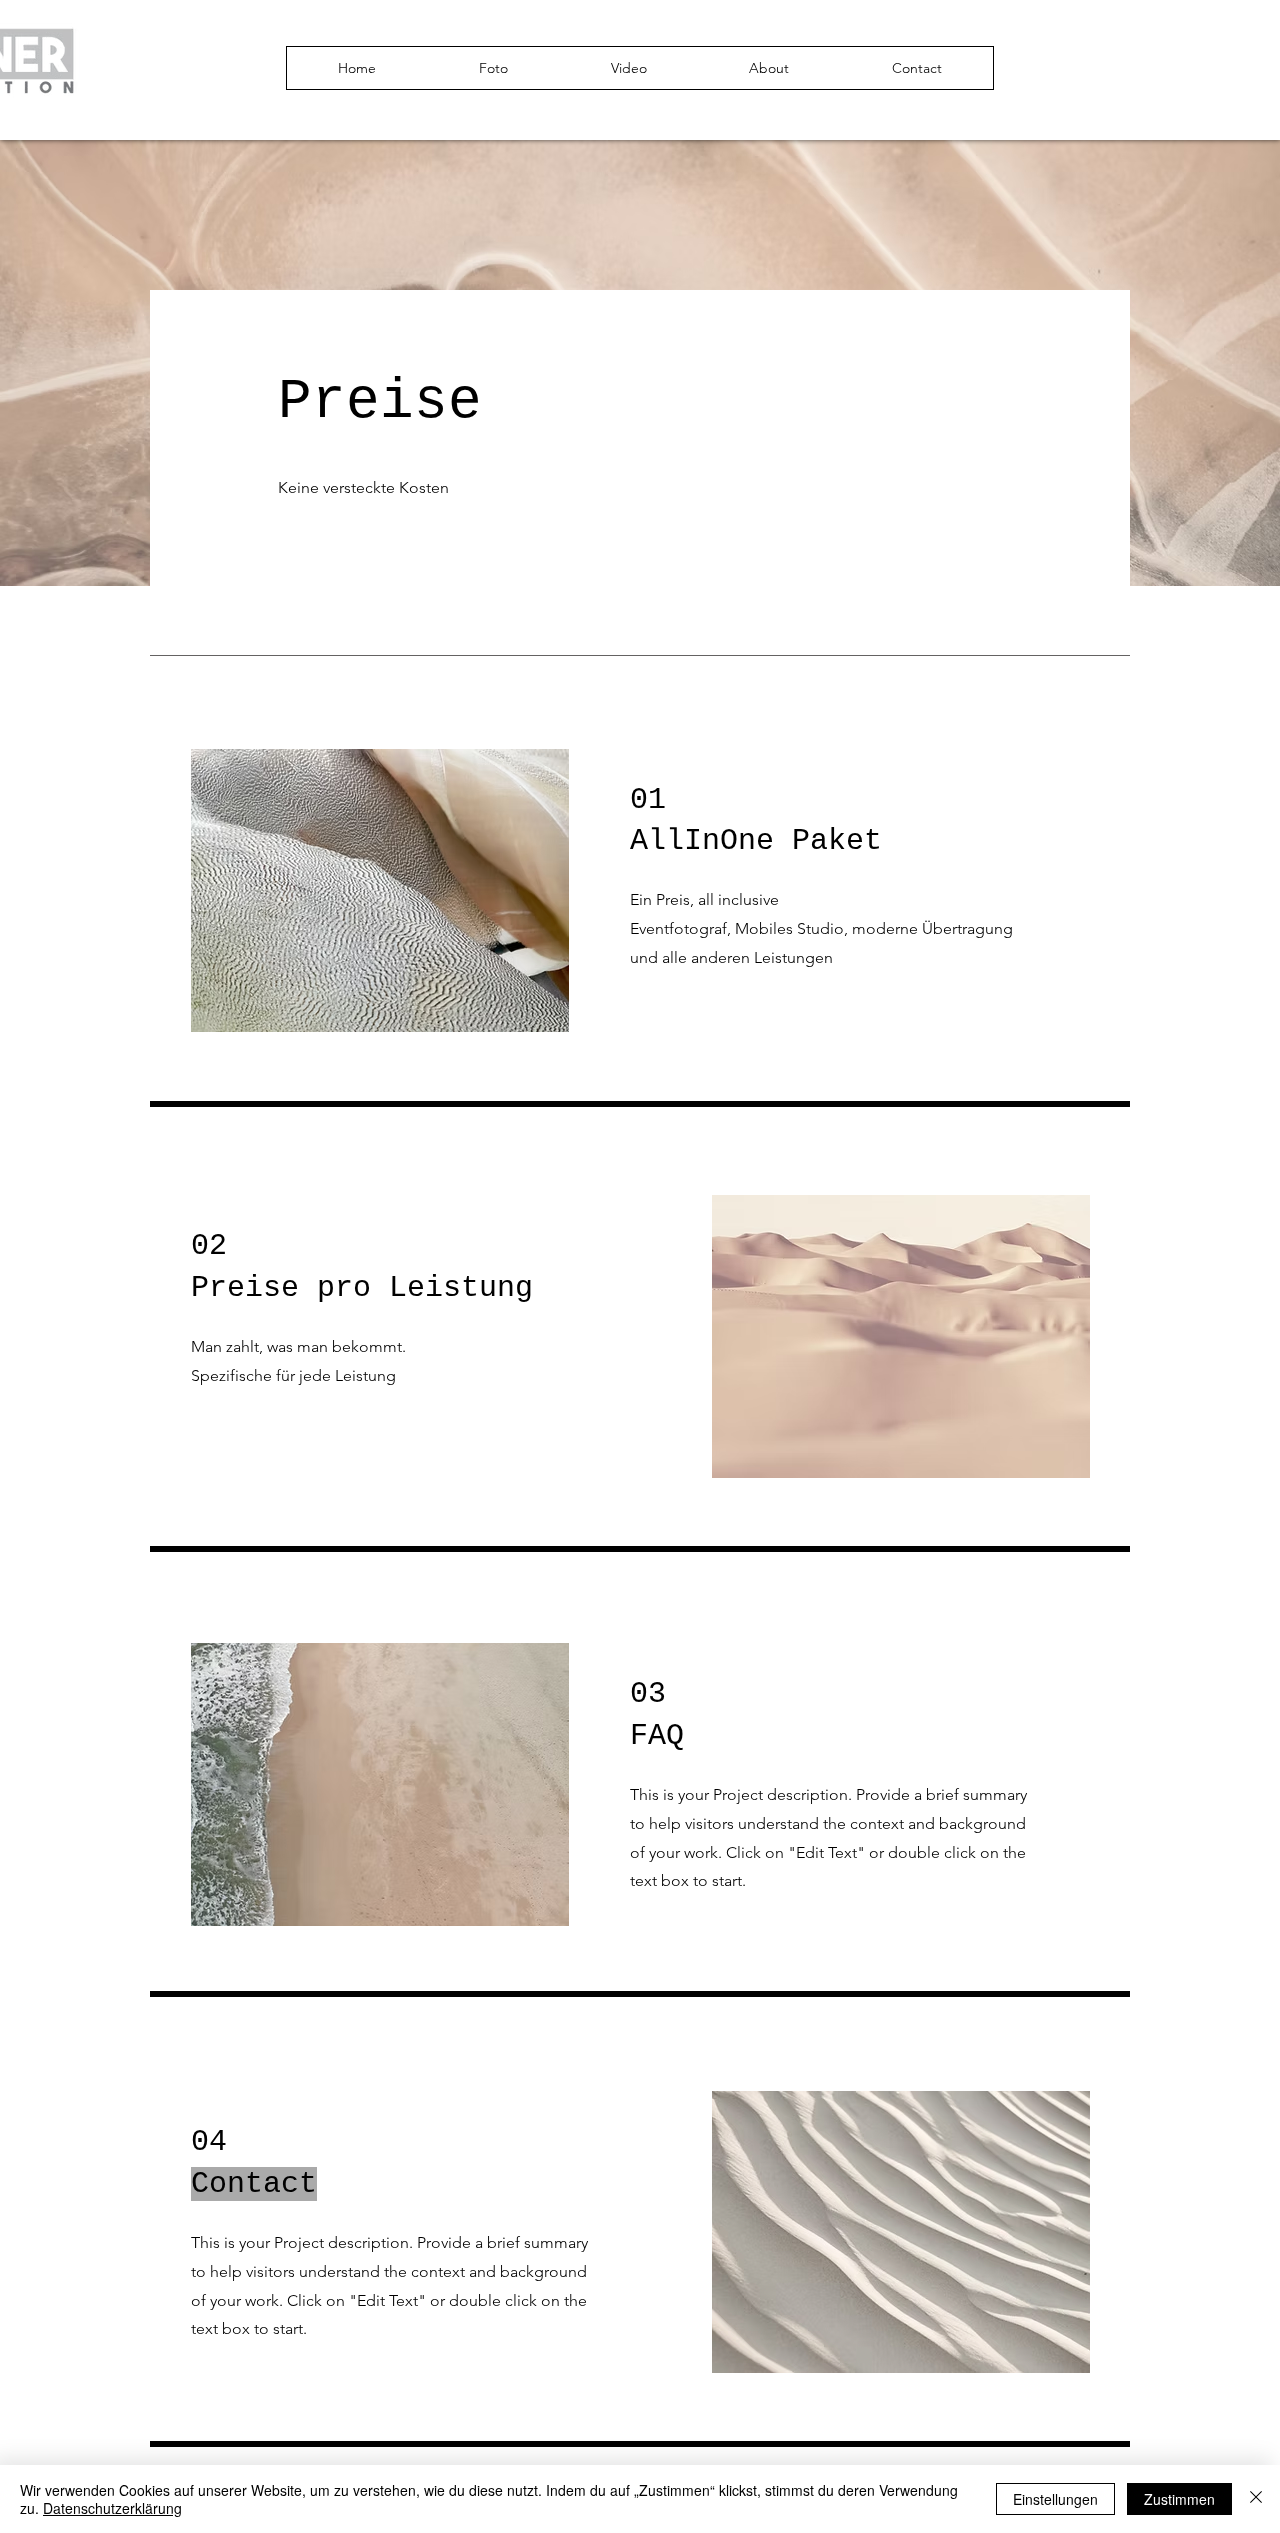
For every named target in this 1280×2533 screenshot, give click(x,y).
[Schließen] (1256, 2499)
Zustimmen (1179, 2499)
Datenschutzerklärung (112, 2508)
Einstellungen (1055, 2499)
